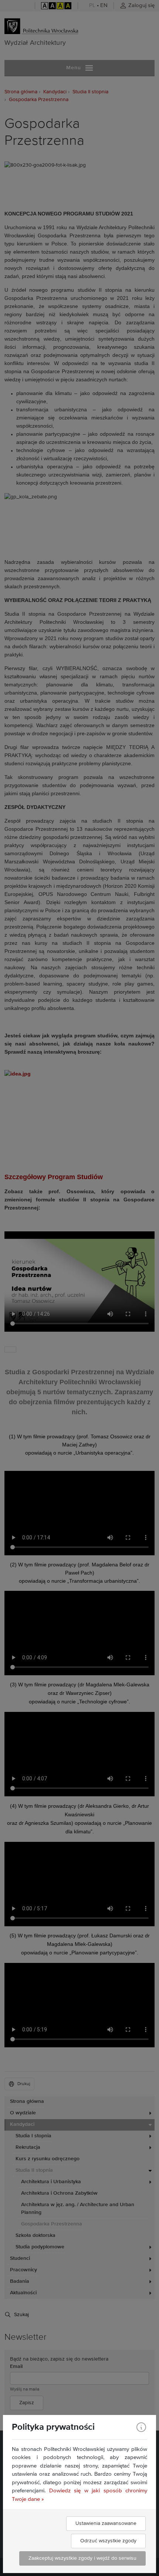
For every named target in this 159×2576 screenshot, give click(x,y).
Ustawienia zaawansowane (106, 2523)
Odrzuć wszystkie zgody (108, 2541)
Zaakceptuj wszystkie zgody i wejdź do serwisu (82, 2558)
